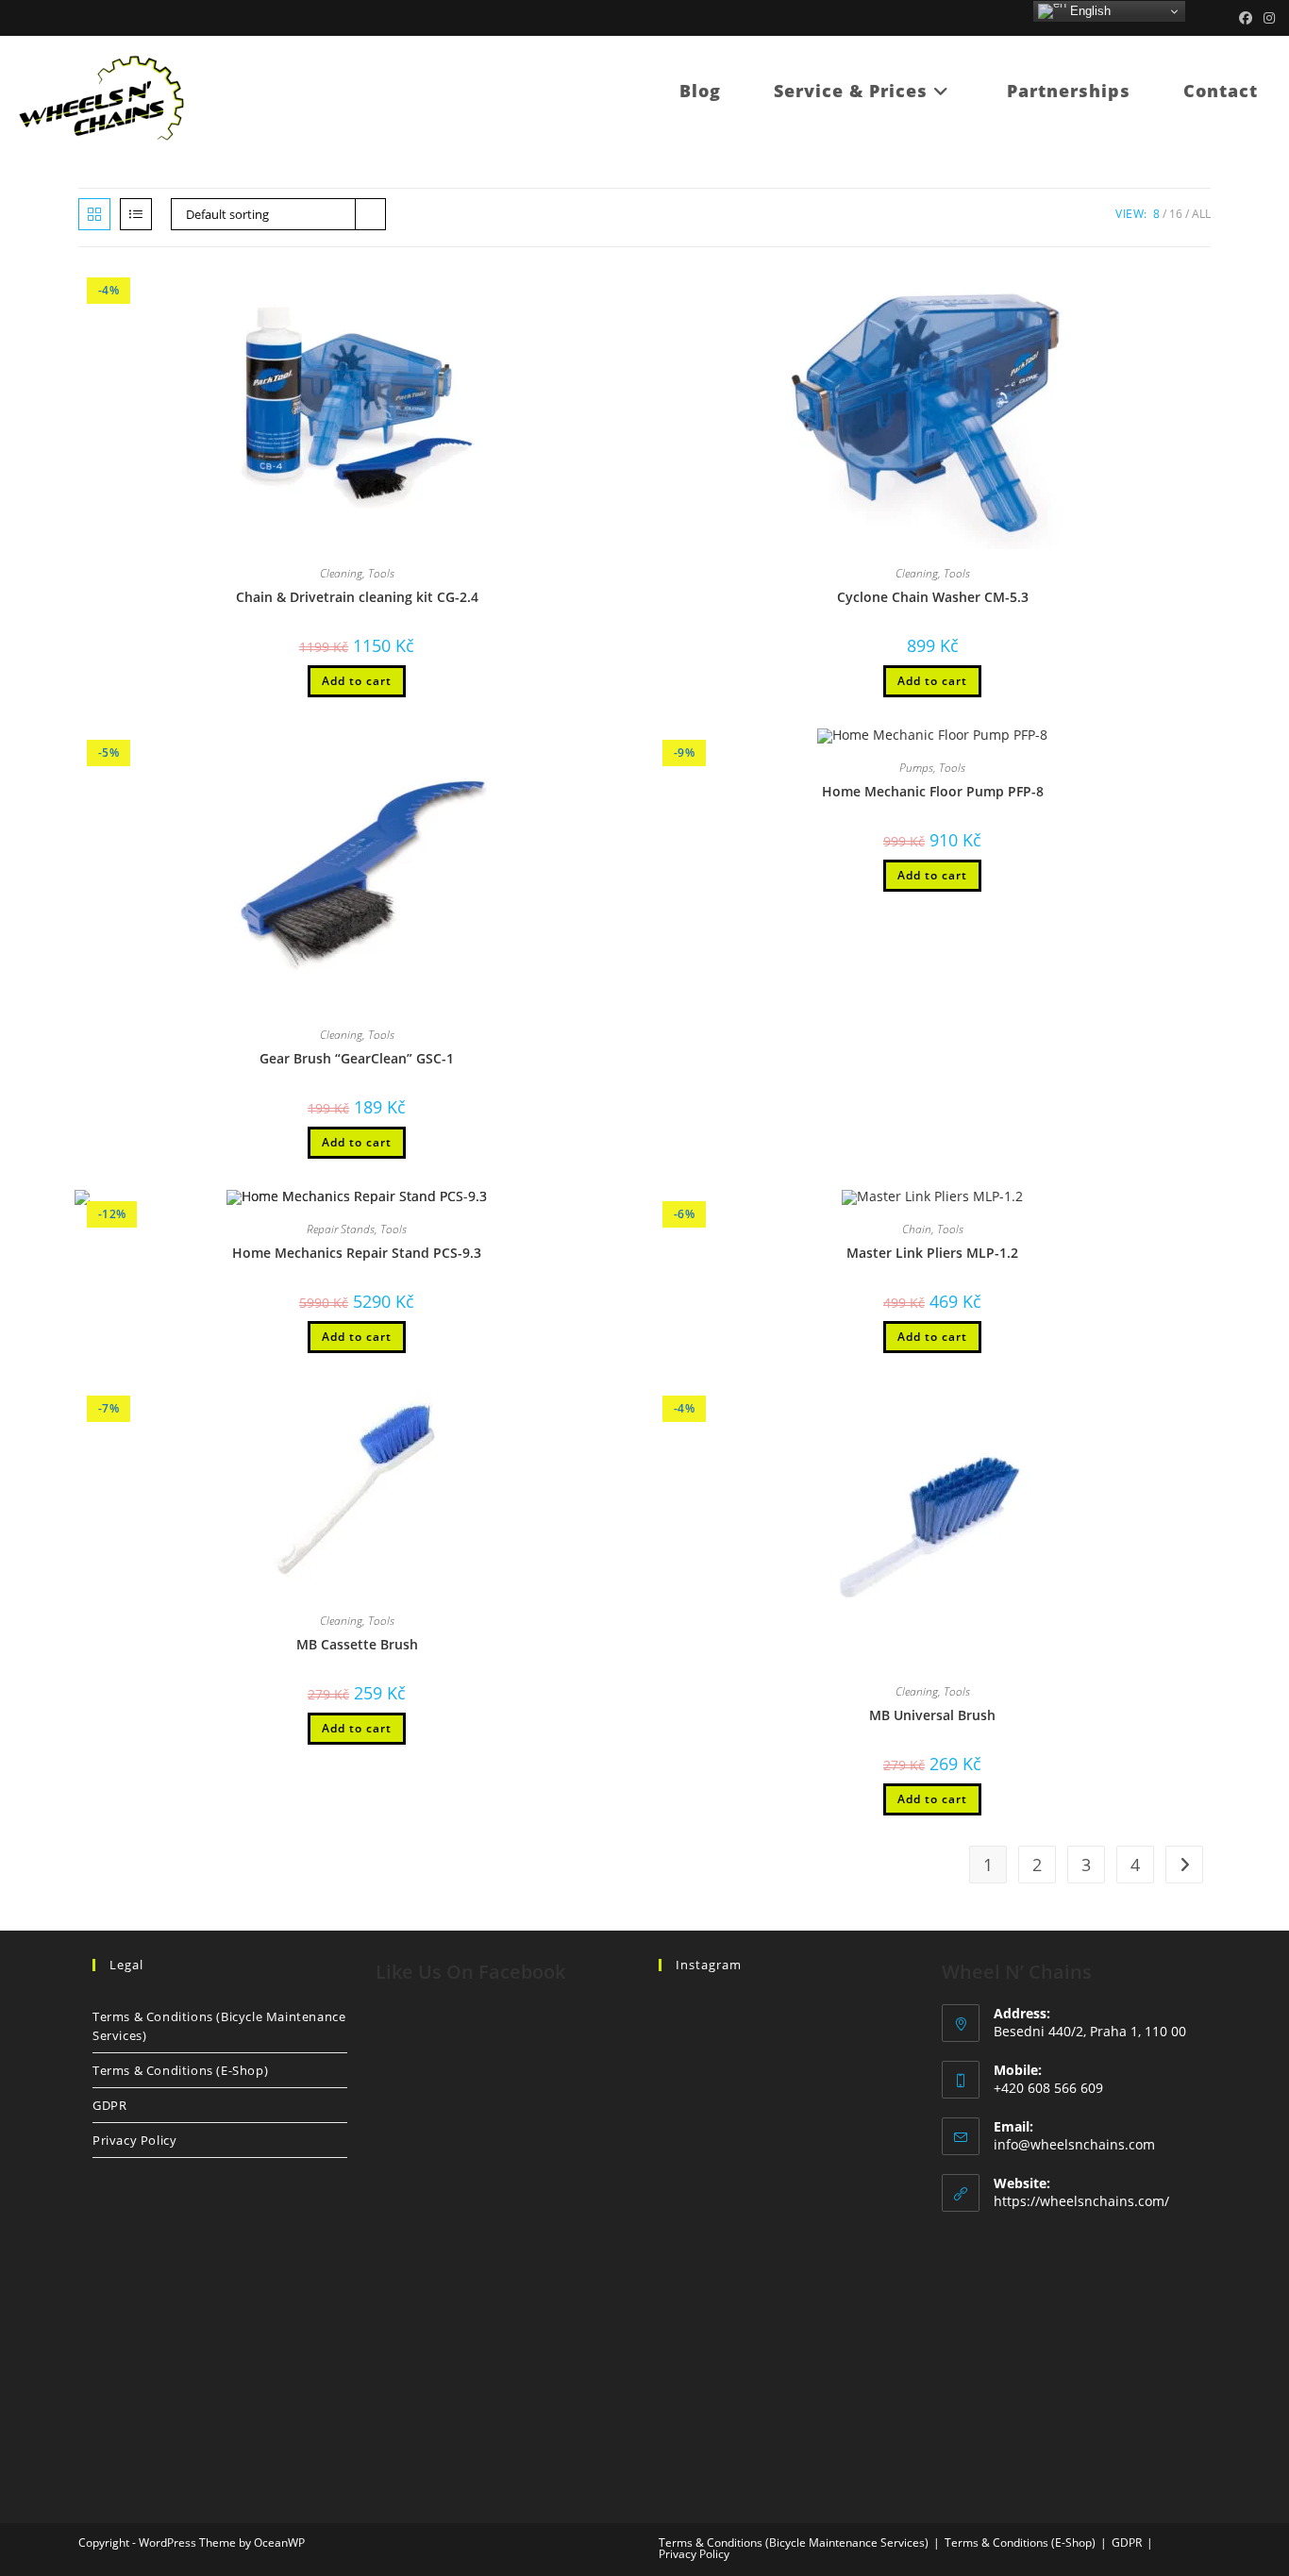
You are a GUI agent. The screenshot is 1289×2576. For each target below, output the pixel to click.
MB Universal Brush (932, 1715)
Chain (917, 1229)
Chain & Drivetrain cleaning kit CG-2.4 (357, 597)
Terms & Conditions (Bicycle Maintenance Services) (219, 2026)
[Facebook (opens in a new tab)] (1246, 18)
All (1201, 214)
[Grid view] (94, 214)
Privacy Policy (134, 2140)
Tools (381, 573)
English (1088, 11)
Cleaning (341, 573)
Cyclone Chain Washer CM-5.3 (933, 597)
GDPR (109, 2105)
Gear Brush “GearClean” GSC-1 (357, 1058)
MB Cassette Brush (357, 1644)
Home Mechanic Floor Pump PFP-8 (933, 791)
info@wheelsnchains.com (1074, 2144)
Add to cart (357, 681)
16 (1176, 214)
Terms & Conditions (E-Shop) (180, 2070)
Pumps (916, 768)
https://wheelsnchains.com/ (1081, 2201)
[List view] (136, 214)
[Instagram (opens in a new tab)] (1266, 18)
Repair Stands (341, 1229)
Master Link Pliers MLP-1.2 (932, 1253)
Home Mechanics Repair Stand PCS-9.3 (357, 1253)
